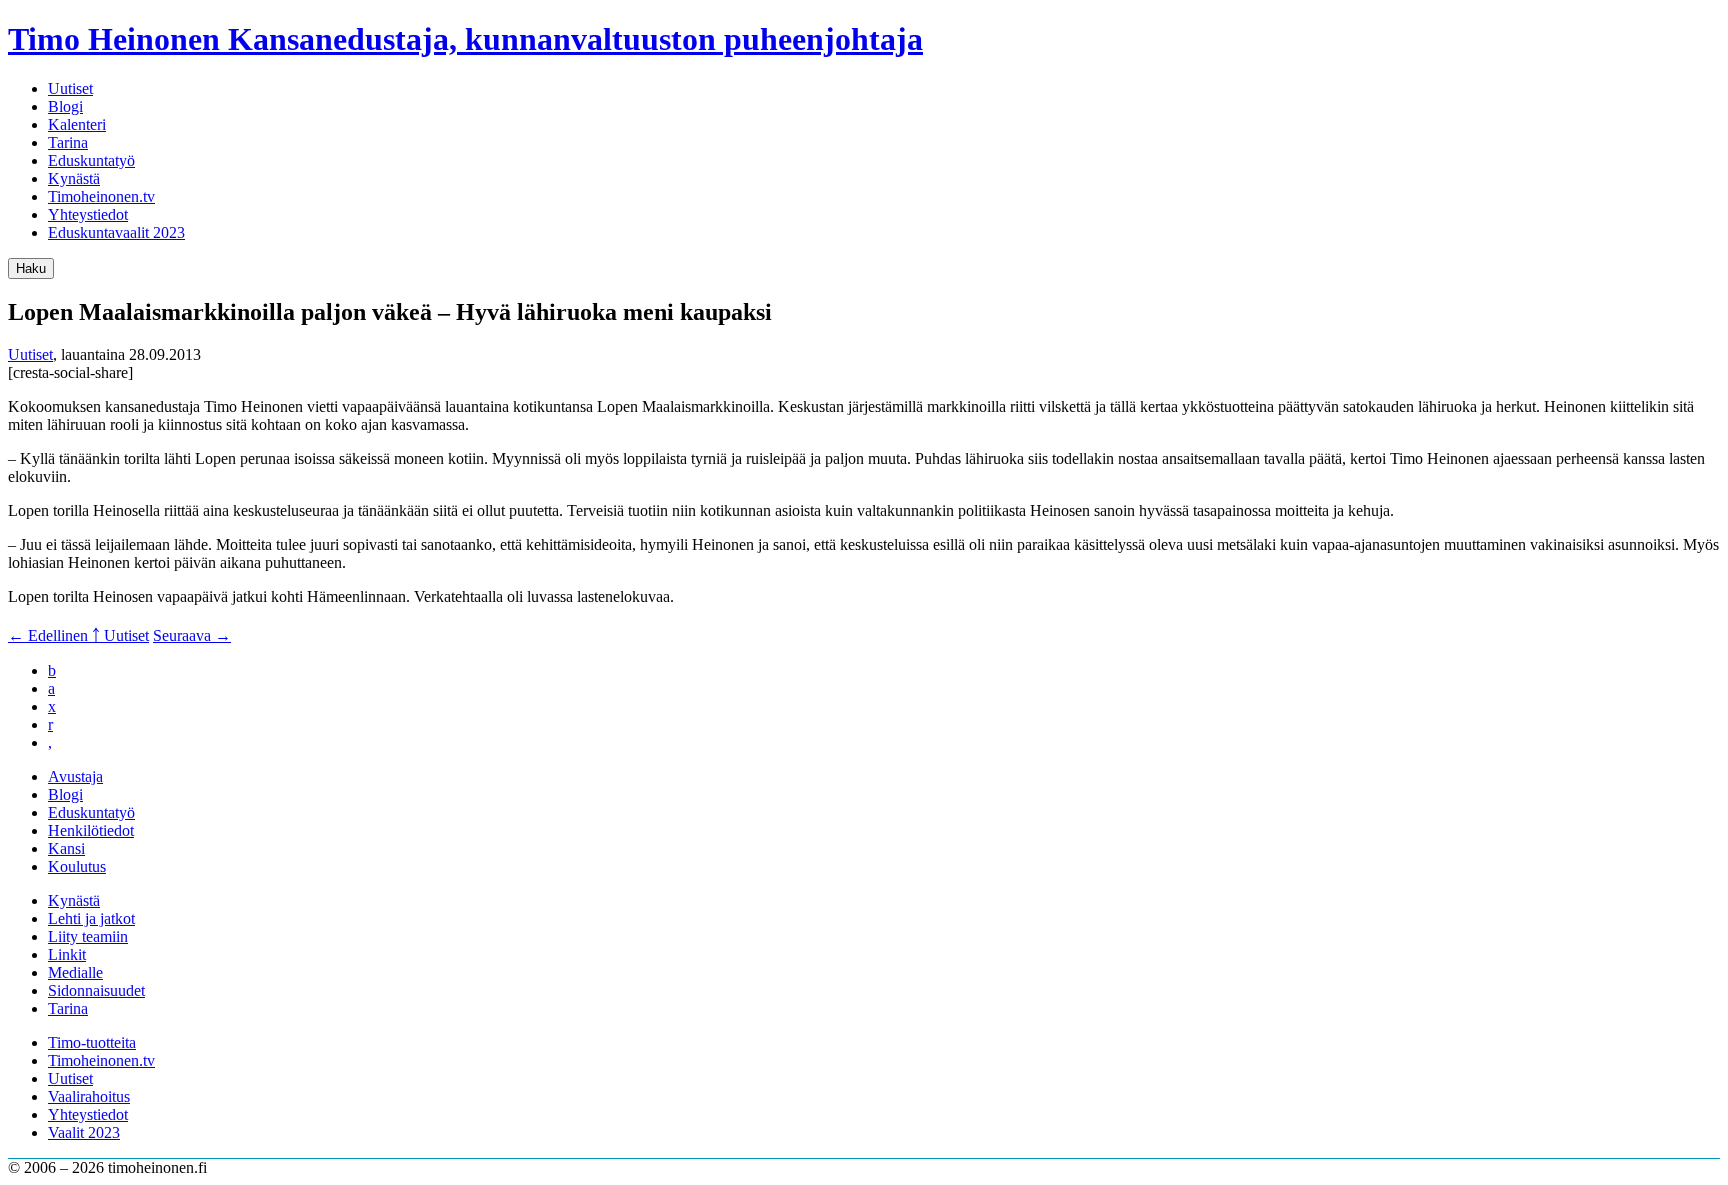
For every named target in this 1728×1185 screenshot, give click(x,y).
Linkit (67, 954)
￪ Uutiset (120, 635)
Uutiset (70, 88)
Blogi (65, 106)
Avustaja (75, 776)
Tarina (68, 142)
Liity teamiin (88, 936)
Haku (31, 268)
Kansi (66, 848)
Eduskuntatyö (91, 160)
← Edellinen (50, 635)
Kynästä (74, 178)
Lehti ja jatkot (91, 918)
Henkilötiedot (91, 830)
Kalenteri (77, 124)
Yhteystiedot (88, 214)
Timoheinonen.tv (101, 196)
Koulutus (77, 866)
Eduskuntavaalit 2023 (116, 232)
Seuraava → (192, 635)
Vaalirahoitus (89, 1096)
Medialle (75, 972)
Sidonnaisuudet (96, 990)
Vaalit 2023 (84, 1132)
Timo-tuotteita (92, 1042)
